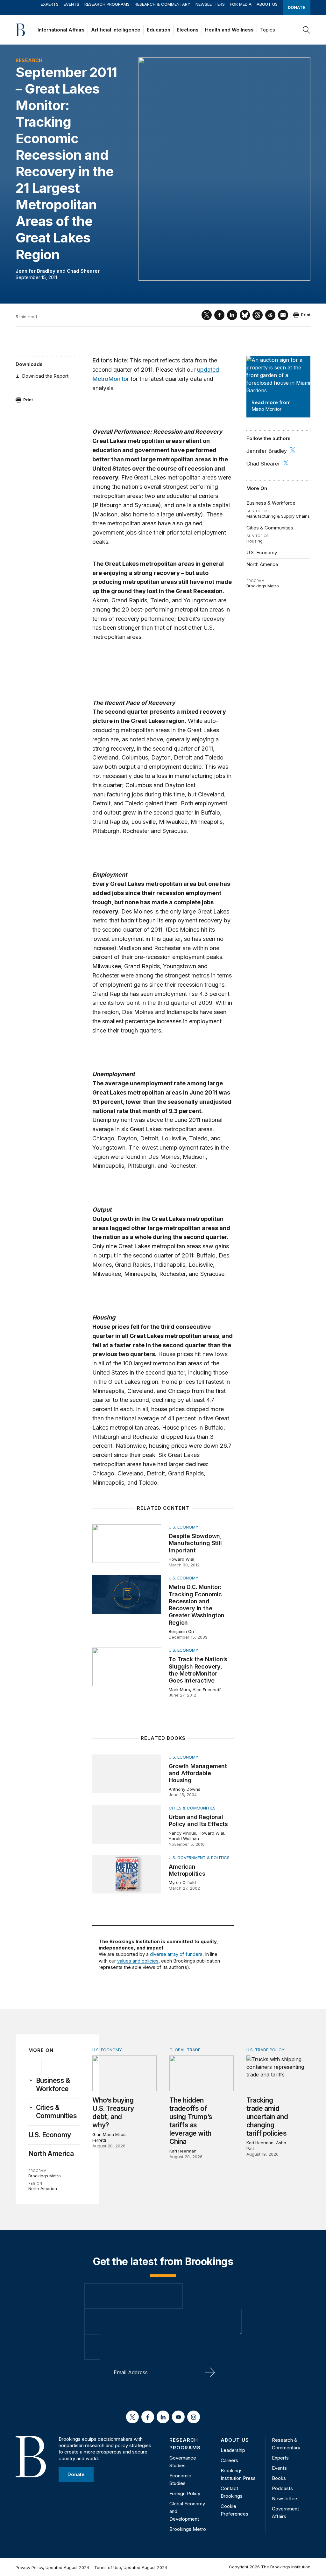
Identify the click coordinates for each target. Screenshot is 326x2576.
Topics (268, 30)
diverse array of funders (176, 1954)
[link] (58, 2085)
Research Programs (107, 4)
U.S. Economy (262, 553)
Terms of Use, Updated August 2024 (131, 2567)
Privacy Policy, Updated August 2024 (52, 2567)
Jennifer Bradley (35, 271)
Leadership (233, 2450)
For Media (241, 4)
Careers (229, 2460)
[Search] (307, 30)
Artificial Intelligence (116, 30)
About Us (267, 4)
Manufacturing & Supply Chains (278, 516)
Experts (50, 4)
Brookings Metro (263, 586)
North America (262, 564)
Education (159, 30)
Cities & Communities (270, 528)
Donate (297, 7)
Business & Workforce (271, 503)
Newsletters (210, 4)
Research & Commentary (163, 4)
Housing (255, 541)
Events (71, 4)
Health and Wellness (229, 30)
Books (279, 2478)
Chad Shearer (83, 271)
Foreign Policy (185, 2493)
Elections (188, 30)
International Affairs (61, 30)
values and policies (138, 1961)
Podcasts (282, 2488)
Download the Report (45, 376)
